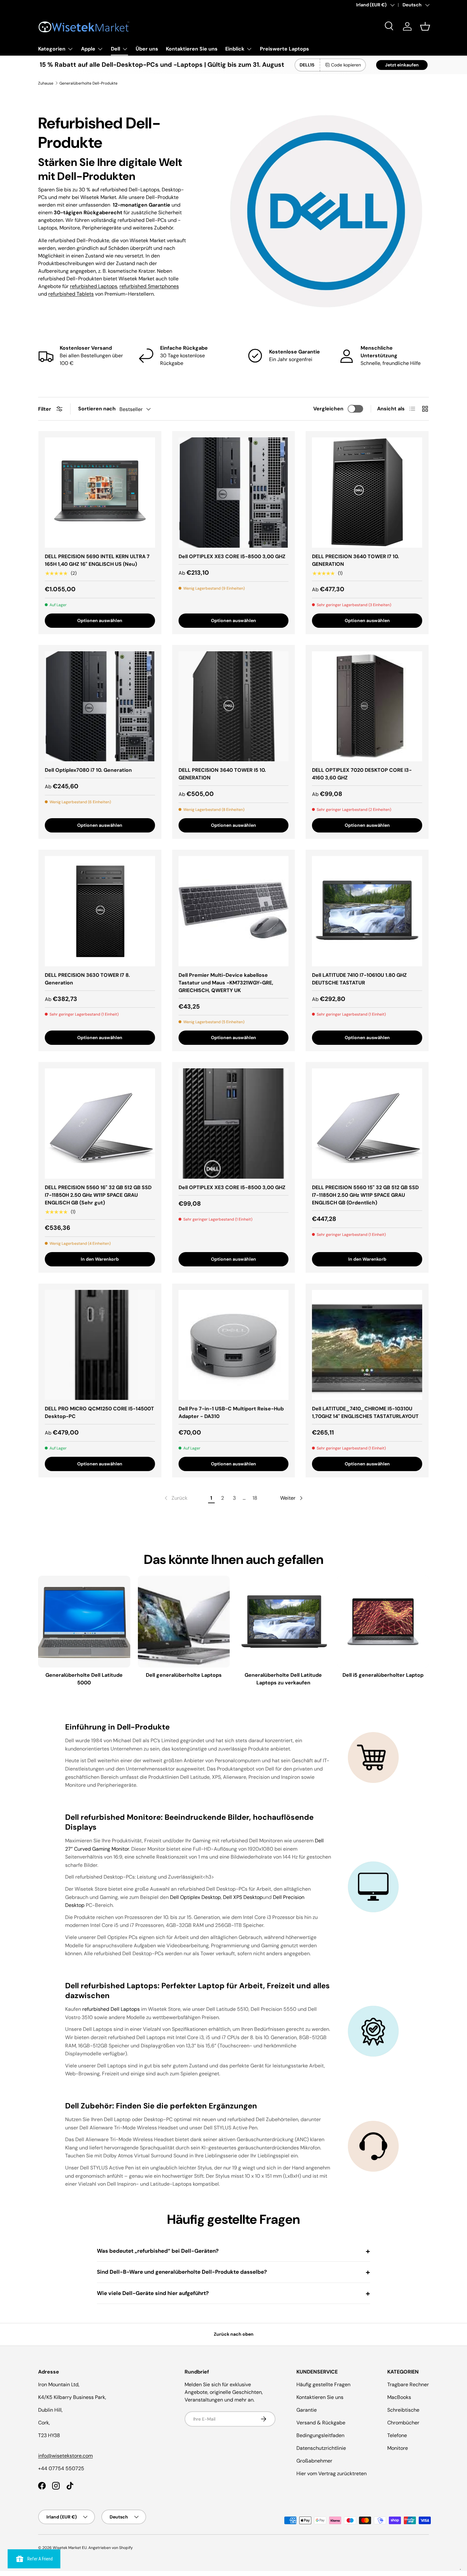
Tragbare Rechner (408, 2384)
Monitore (398, 2448)
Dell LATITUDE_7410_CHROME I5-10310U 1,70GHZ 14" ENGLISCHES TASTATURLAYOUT (365, 1412)
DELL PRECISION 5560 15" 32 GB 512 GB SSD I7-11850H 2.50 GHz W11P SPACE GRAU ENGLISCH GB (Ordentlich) (365, 1195)
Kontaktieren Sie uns (192, 49)
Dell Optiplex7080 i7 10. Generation (88, 770)
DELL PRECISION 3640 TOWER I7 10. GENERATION (355, 560)
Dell (115, 49)
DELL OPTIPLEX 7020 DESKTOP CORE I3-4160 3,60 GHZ (362, 774)
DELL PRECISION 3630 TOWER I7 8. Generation (87, 979)
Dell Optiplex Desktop (195, 1897)
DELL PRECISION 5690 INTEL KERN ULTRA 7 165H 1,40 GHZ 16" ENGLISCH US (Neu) (97, 560)
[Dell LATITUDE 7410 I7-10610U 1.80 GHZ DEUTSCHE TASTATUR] (367, 911)
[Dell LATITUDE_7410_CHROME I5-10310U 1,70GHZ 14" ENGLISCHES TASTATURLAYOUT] (367, 1345)
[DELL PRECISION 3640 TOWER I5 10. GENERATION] (234, 706)
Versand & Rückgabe (321, 2423)
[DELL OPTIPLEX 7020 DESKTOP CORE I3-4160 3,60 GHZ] (367, 706)
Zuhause (46, 83)
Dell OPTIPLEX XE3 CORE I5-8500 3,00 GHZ (232, 556)
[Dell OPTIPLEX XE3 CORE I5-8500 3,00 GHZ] (234, 493)
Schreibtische (403, 2410)
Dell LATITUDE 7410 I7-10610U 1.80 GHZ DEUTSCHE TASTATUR (359, 979)
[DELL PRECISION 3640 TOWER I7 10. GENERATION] (367, 493)
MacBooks (399, 2397)
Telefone (397, 2435)
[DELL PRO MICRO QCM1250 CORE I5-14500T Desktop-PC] (100, 1345)
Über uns (147, 49)
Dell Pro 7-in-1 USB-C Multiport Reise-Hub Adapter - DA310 (231, 1412)
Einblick (235, 49)
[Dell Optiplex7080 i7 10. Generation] (100, 706)
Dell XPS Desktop (243, 1897)
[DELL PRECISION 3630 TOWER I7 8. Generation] (100, 911)
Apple (88, 49)
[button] (425, 26)
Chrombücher (403, 2423)
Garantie (307, 2410)
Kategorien (52, 49)
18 (255, 1498)
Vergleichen (328, 409)
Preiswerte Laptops (284, 49)
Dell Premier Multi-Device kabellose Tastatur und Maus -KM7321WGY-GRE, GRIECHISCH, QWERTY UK (226, 983)
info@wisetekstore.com (65, 2456)
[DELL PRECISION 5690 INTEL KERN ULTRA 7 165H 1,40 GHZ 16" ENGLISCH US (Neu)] (100, 493)
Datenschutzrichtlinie (321, 2448)
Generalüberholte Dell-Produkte (88, 83)
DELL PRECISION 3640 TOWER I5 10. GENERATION (222, 774)
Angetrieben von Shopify (111, 2548)
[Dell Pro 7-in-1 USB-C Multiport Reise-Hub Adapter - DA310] (234, 1345)
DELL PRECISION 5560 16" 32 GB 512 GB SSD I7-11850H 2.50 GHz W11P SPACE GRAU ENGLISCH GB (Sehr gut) (98, 1195)
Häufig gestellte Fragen (323, 2384)
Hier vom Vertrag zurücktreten (332, 2473)
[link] (175, 1498)
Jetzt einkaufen (402, 65)
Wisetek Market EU (70, 2548)
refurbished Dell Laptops (111, 2009)
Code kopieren (346, 65)
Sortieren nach (97, 409)
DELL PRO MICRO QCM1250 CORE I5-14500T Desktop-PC (99, 1412)
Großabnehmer (314, 2461)
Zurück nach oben (234, 2334)
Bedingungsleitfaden (320, 2435)
